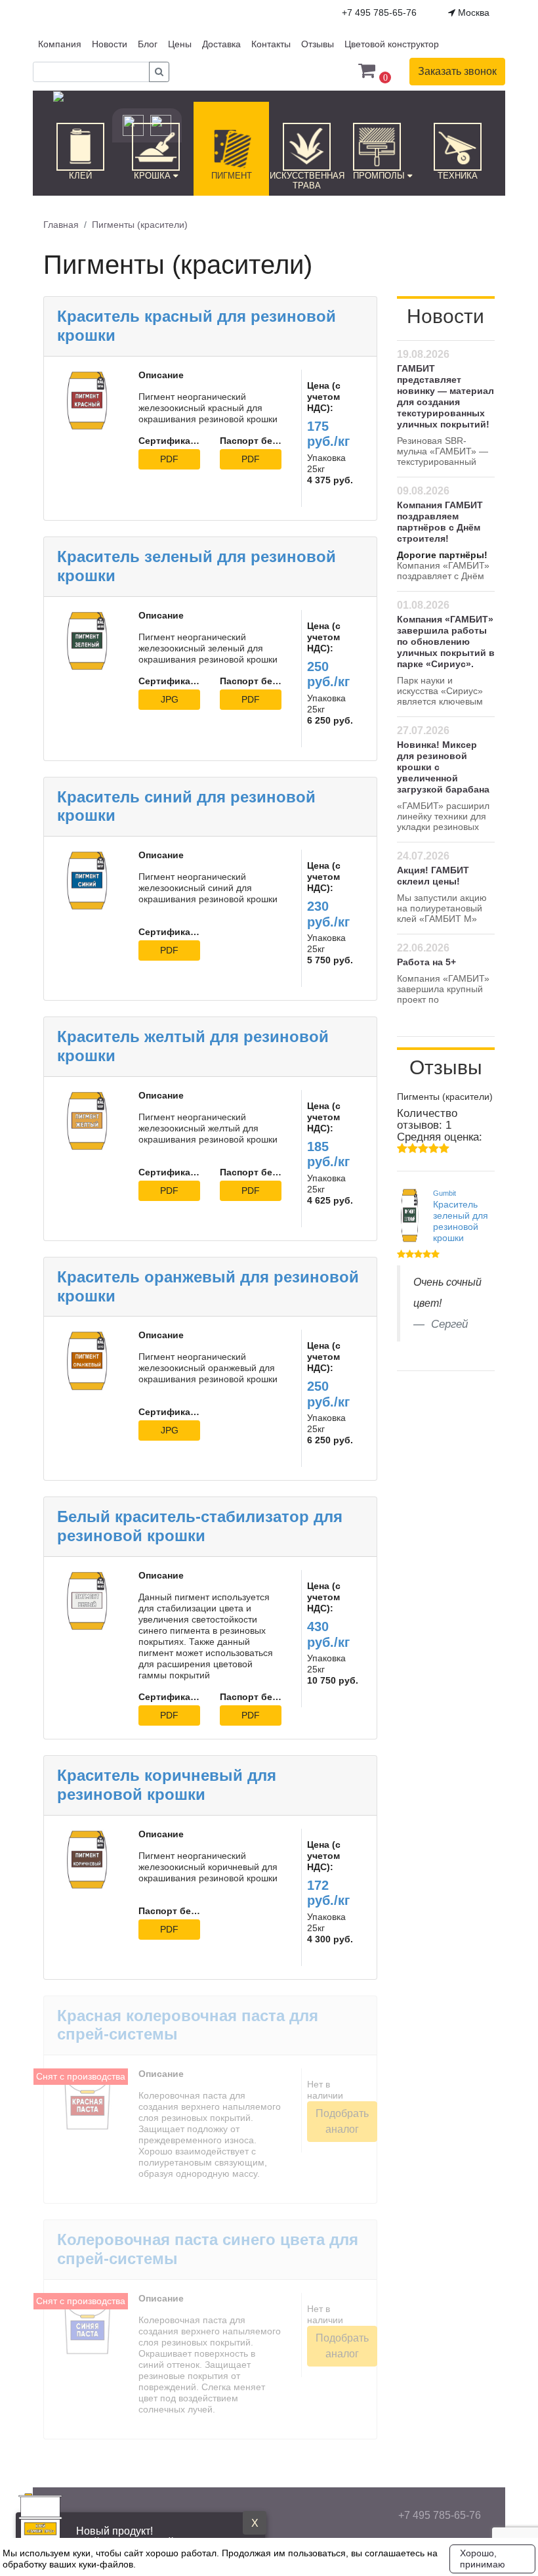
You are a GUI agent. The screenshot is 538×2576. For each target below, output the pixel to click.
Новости (110, 44)
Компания (60, 44)
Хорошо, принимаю (483, 2559)
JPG (170, 699)
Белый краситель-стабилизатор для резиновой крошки (200, 1526)
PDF (169, 459)
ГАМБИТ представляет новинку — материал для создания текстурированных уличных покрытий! (445, 396)
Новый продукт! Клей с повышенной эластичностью (163, 2537)
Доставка (221, 44)
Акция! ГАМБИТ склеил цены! (433, 876)
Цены (180, 44)
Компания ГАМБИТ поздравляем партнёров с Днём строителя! (440, 522)
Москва (472, 12)
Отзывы (318, 44)
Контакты (271, 44)
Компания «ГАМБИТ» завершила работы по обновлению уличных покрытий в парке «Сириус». (446, 642)
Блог (148, 44)
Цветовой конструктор (392, 44)
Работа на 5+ (426, 962)
